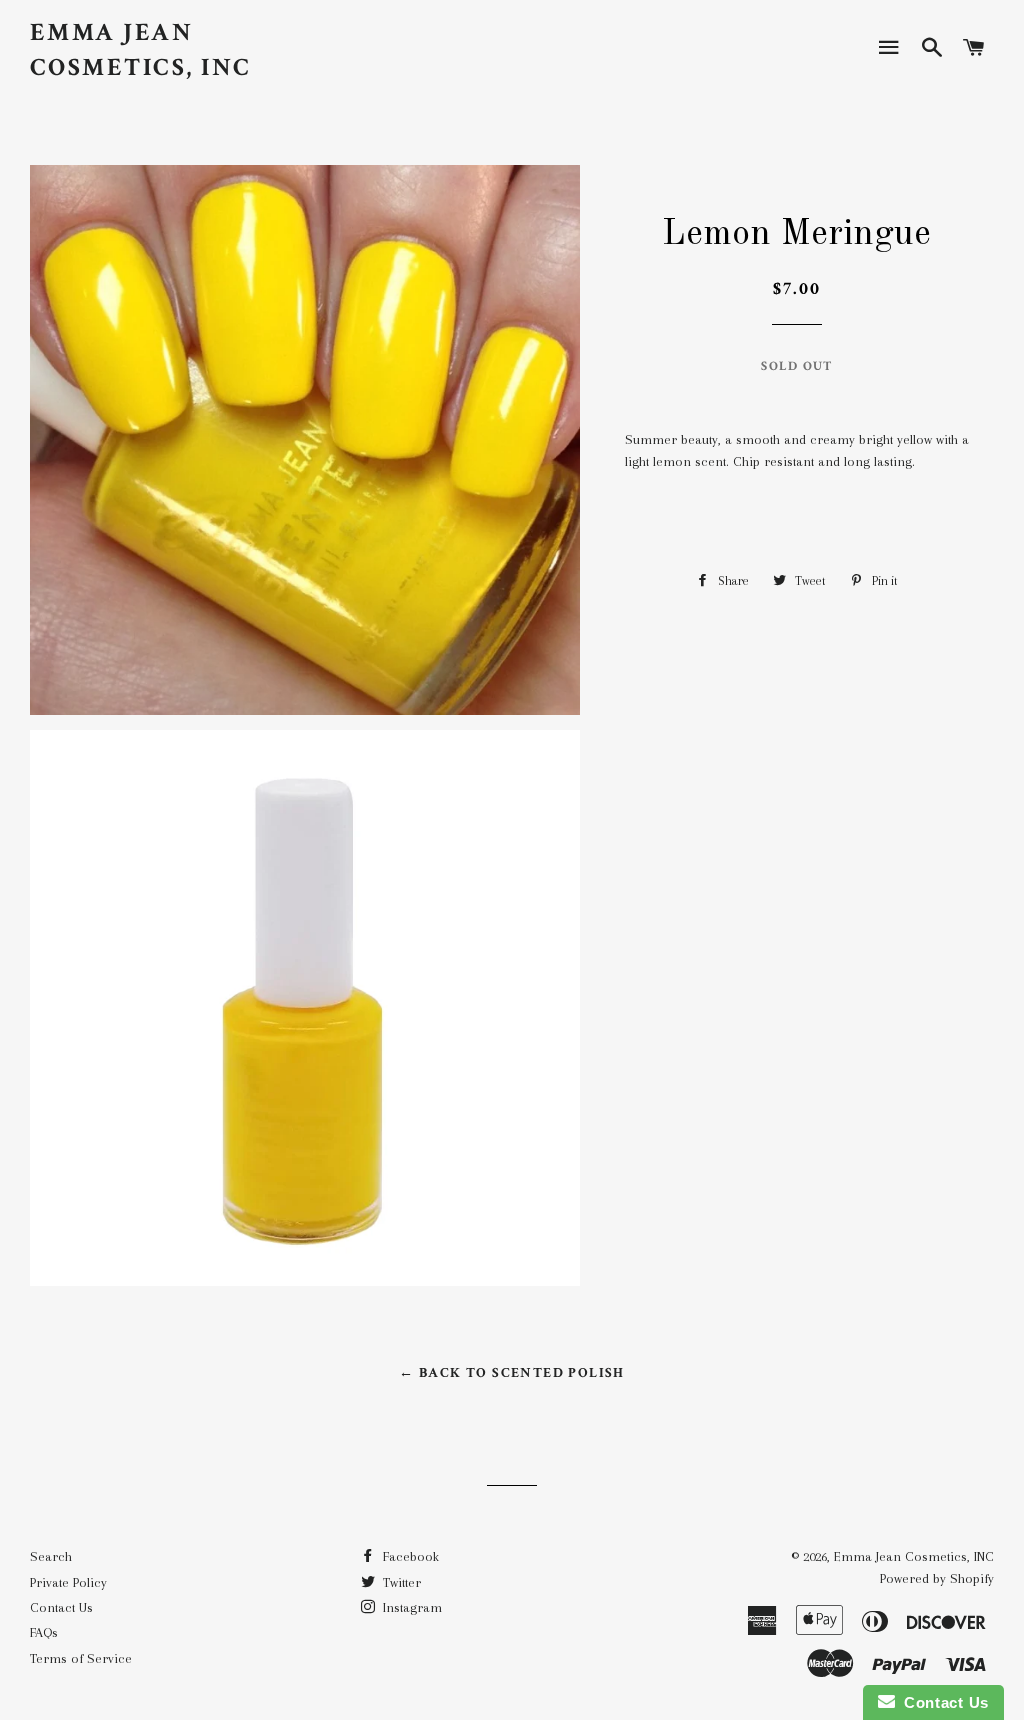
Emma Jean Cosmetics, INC (141, 50)
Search (51, 1556)
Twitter (400, 1582)
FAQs (44, 1632)
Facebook (409, 1556)
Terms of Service (81, 1658)
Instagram (410, 1607)
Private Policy (68, 1582)
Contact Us (61, 1607)
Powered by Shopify (937, 1578)
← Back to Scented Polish (512, 1373)
